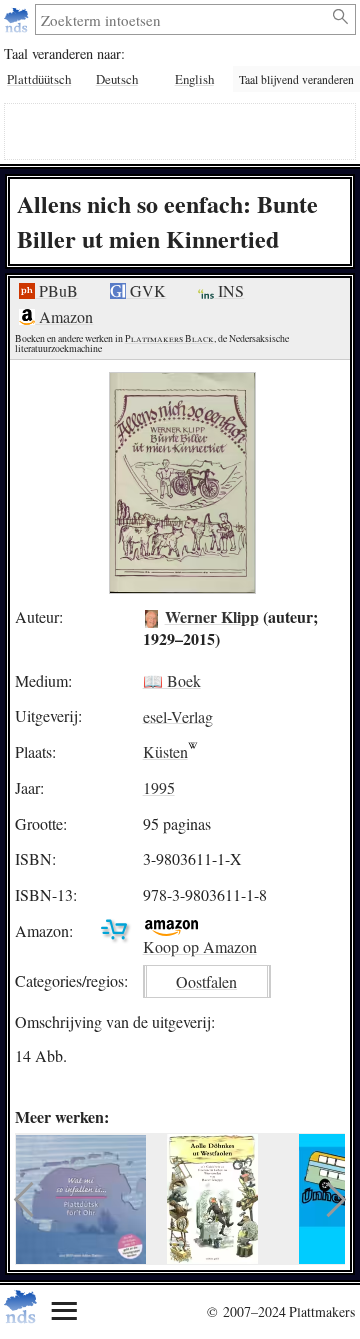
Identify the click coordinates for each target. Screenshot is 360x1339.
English (194, 79)
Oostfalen (206, 981)
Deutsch (117, 79)
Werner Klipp (212, 616)
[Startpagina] (18, 19)
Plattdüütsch (39, 79)
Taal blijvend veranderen (296, 79)
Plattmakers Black (169, 338)
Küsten (165, 751)
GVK (146, 290)
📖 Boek (172, 680)
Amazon (64, 316)
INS (229, 290)
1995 (159, 787)
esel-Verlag (178, 715)
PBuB (56, 290)
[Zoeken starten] (341, 17)
